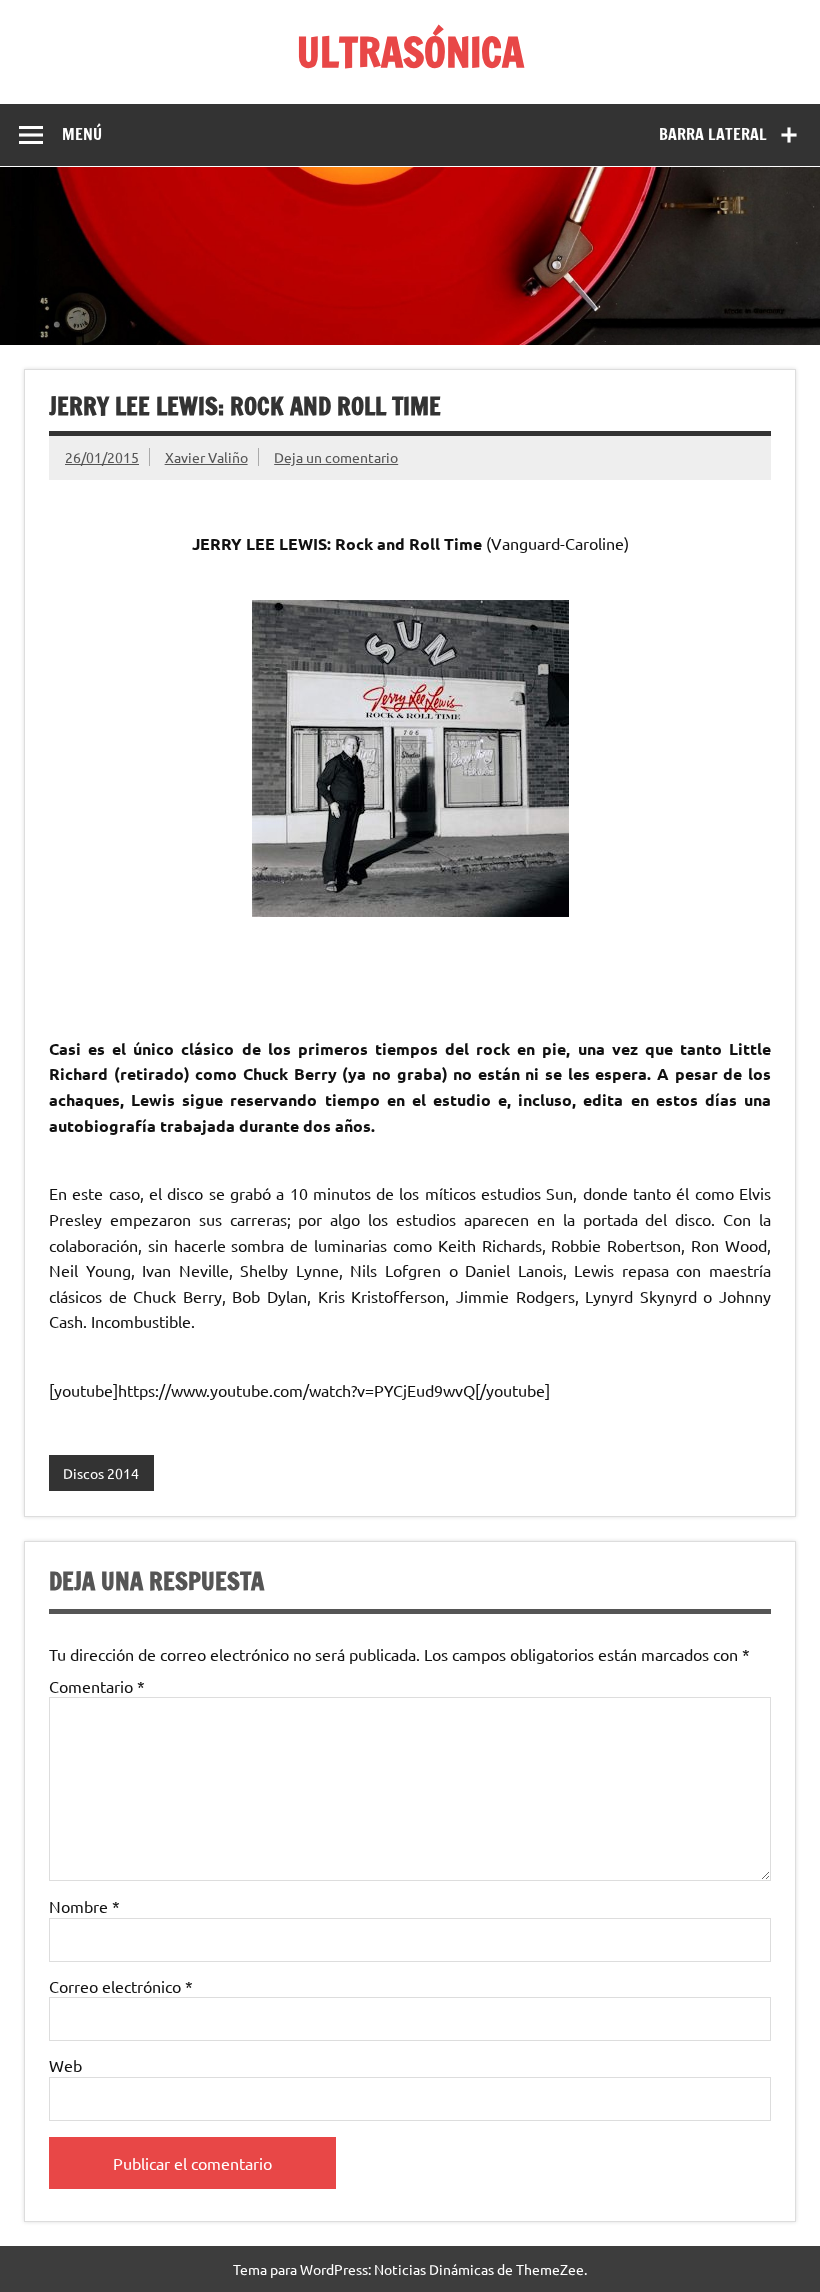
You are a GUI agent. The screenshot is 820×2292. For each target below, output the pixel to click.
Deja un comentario (336, 457)
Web (65, 2065)
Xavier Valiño (206, 457)
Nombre (84, 1906)
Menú (82, 134)
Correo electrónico (121, 1986)
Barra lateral (713, 134)
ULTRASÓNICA (410, 51)
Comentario (97, 1686)
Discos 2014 (101, 1473)
